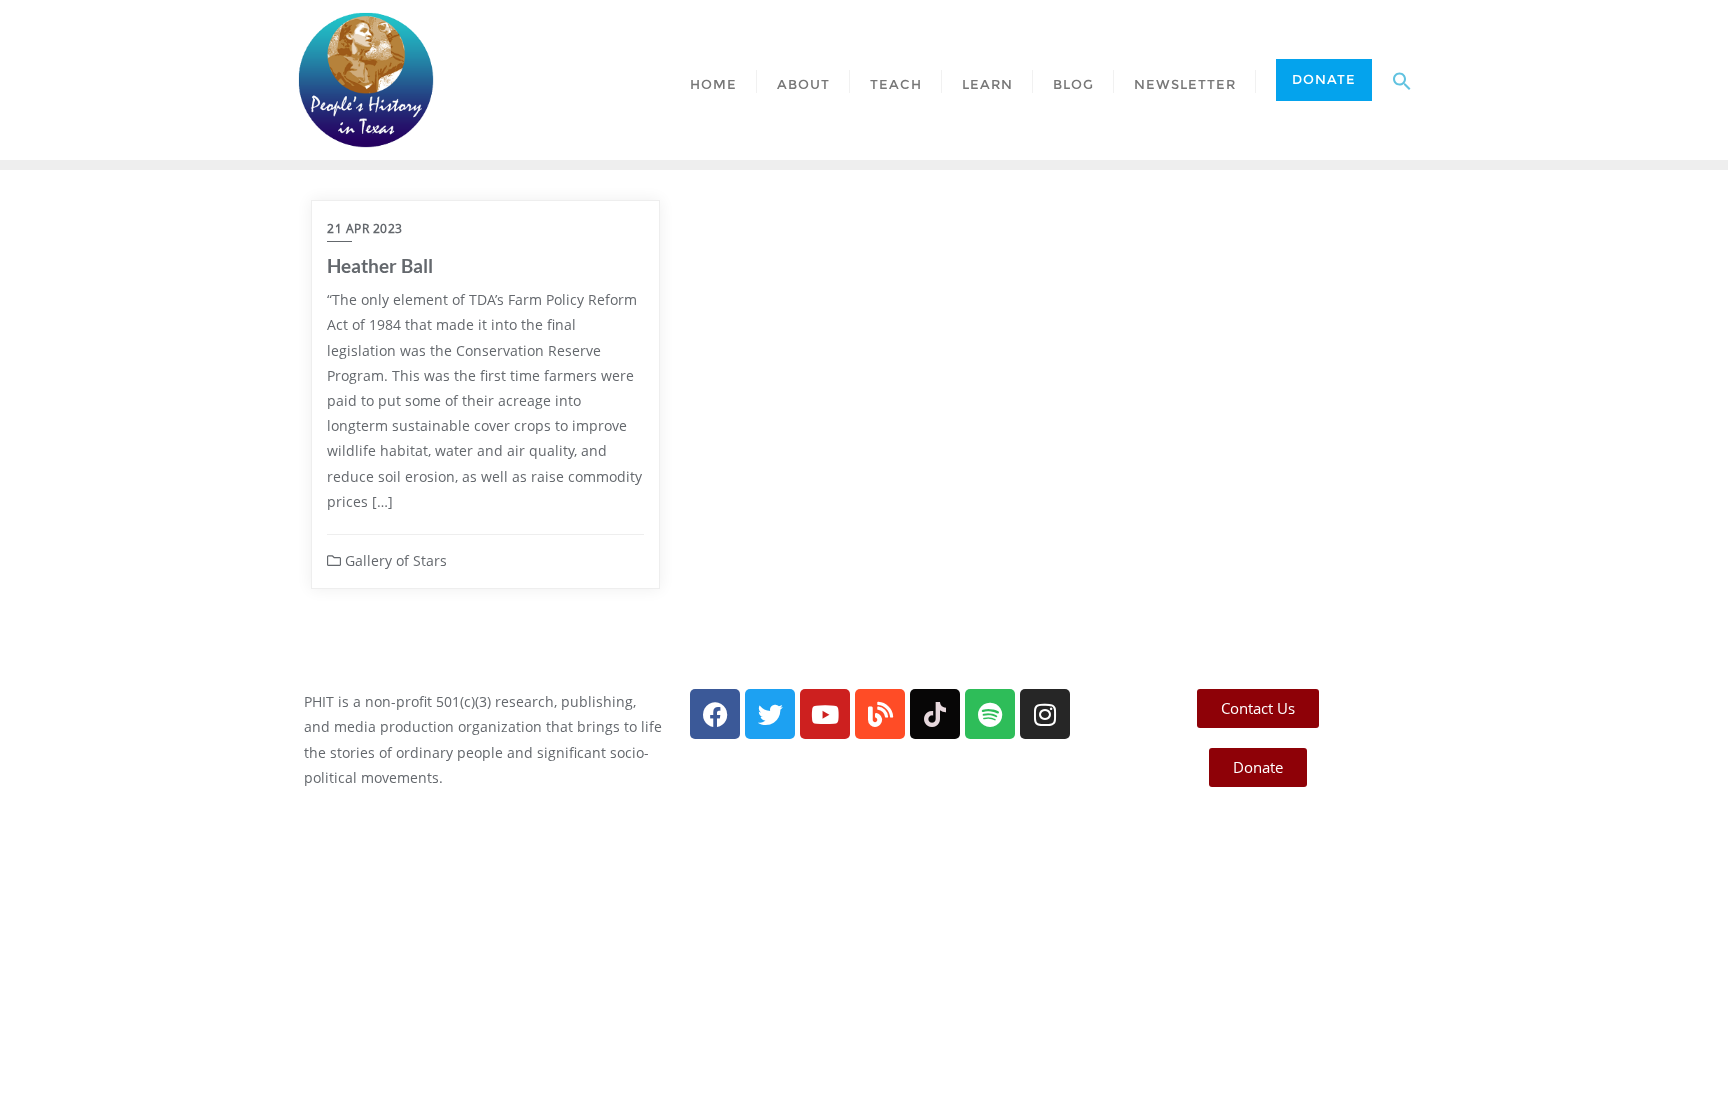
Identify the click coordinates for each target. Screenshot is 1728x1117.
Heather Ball (380, 265)
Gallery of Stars (394, 560)
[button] (1402, 80)
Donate (1324, 79)
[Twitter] (770, 714)
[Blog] (880, 714)
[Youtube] (825, 714)
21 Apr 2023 (365, 228)
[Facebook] (715, 714)
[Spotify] (990, 714)
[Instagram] (1045, 714)
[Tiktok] (935, 714)
